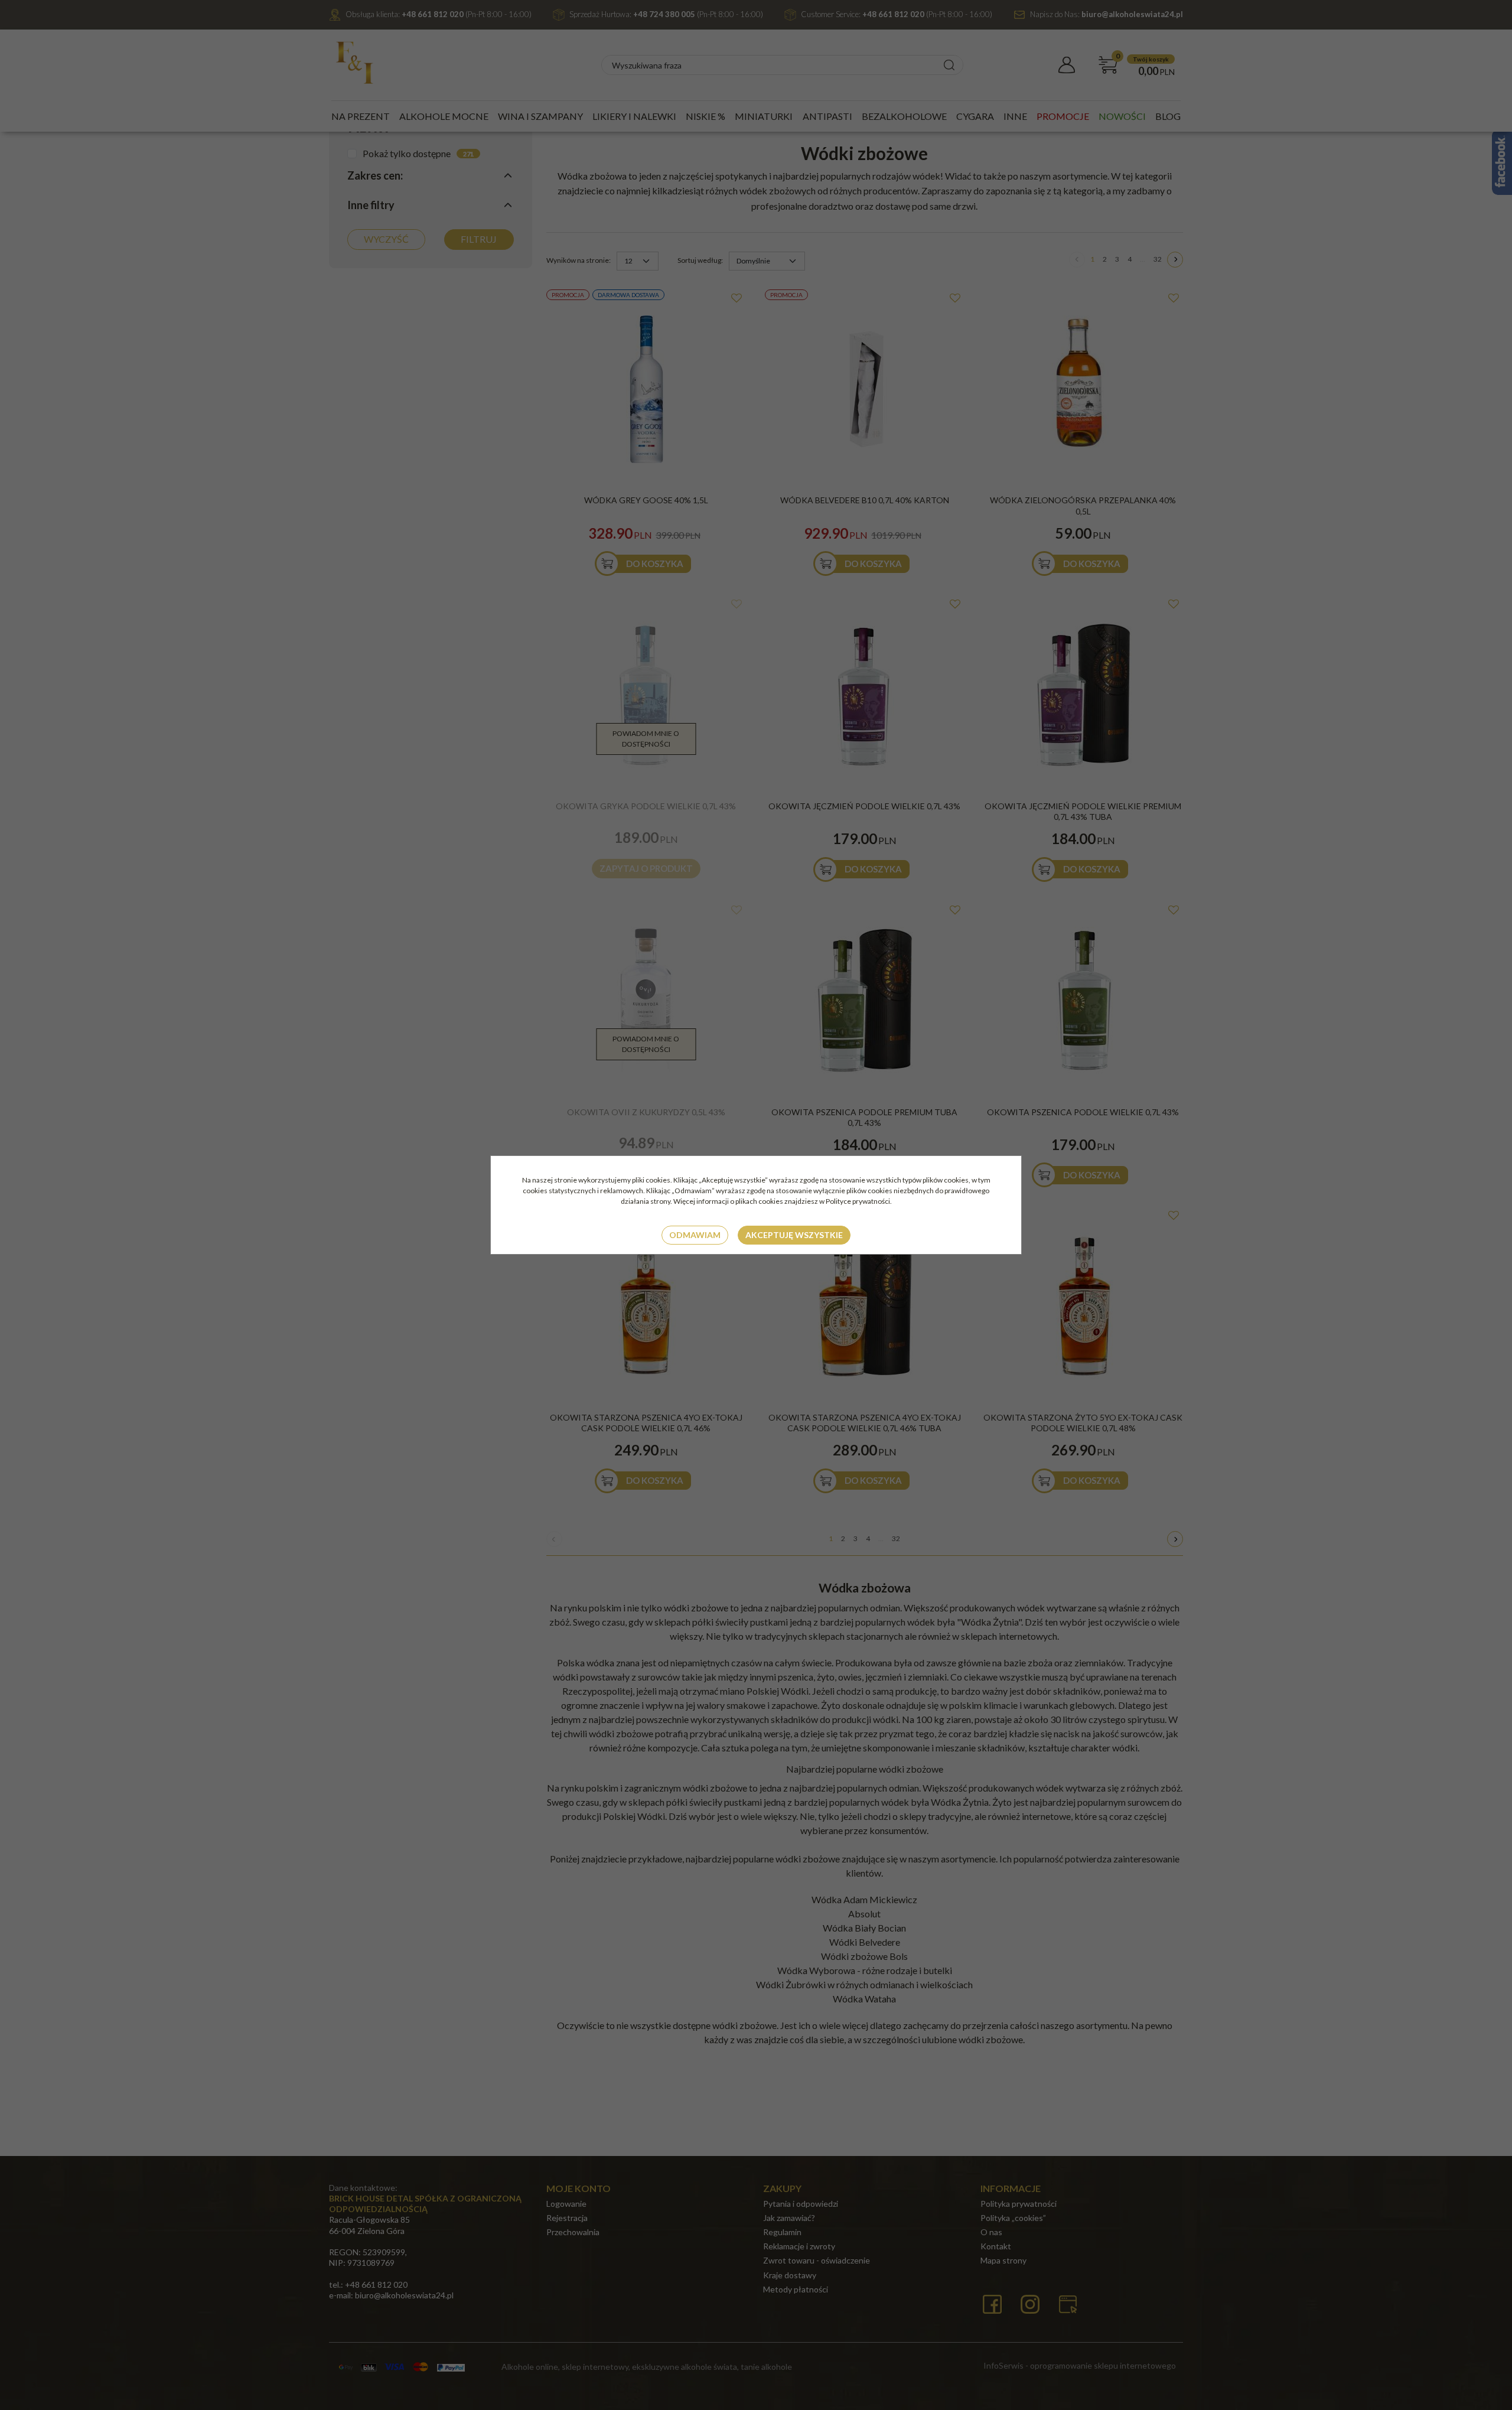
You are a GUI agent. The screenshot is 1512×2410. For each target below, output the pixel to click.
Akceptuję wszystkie (794, 1235)
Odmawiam (695, 1235)
